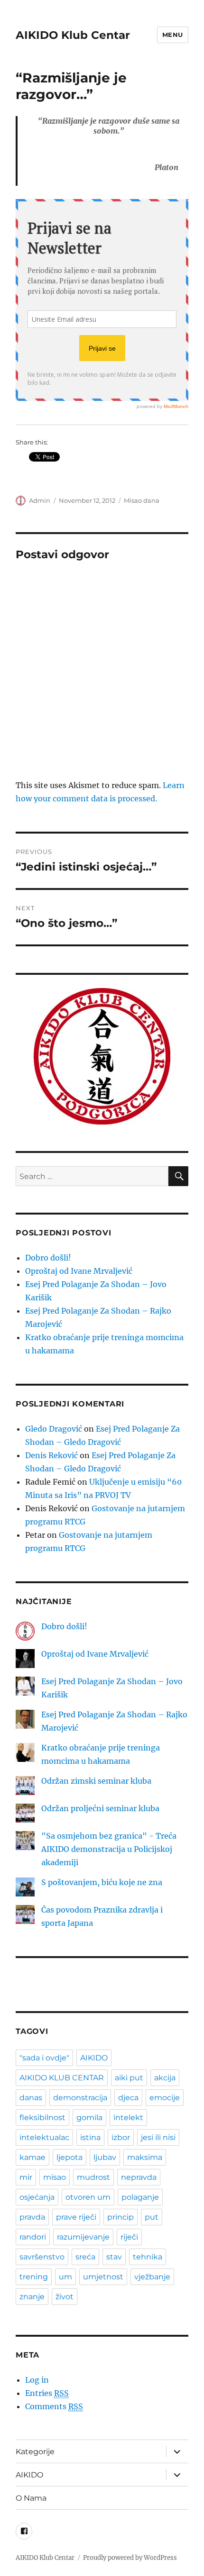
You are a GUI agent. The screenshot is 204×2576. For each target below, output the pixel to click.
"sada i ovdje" (44, 2058)
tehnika (148, 2257)
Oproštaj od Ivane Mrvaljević (79, 1271)
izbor (121, 2137)
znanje (32, 2297)
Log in (37, 2380)
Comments (54, 2406)
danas (31, 2098)
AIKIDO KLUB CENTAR (62, 2078)
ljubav (105, 2157)
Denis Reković (51, 1455)
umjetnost (103, 2277)
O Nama (31, 2498)
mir (26, 2177)
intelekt (128, 2118)
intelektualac (44, 2137)
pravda (32, 2217)
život (65, 2297)
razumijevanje (83, 2237)
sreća (85, 2257)
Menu (173, 35)
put (152, 2217)
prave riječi (76, 2217)
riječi (129, 2237)
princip (121, 2217)
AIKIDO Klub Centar (73, 35)
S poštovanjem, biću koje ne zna (102, 1882)
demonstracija (80, 2098)
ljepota (70, 2157)
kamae (32, 2157)
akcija (165, 2078)
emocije (165, 2098)
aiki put (129, 2078)
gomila (89, 2118)
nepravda (139, 2177)
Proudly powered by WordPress (130, 2558)
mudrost (93, 2177)
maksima (145, 2157)
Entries (47, 2393)
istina (90, 2137)
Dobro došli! (48, 1258)
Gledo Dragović (54, 1429)
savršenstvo (42, 2257)
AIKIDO (94, 2058)
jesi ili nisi (158, 2137)
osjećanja (37, 2197)
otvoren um (88, 2197)
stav (114, 2257)
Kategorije (35, 2452)
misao (55, 2177)
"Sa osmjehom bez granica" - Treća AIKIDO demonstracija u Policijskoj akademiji (109, 1849)
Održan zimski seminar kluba (96, 1781)
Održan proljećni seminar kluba (100, 1808)
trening (34, 2277)
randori (33, 2237)
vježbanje (152, 2277)
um (65, 2277)
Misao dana (142, 500)
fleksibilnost (42, 2118)
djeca (128, 2098)
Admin (40, 500)
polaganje (140, 2197)
